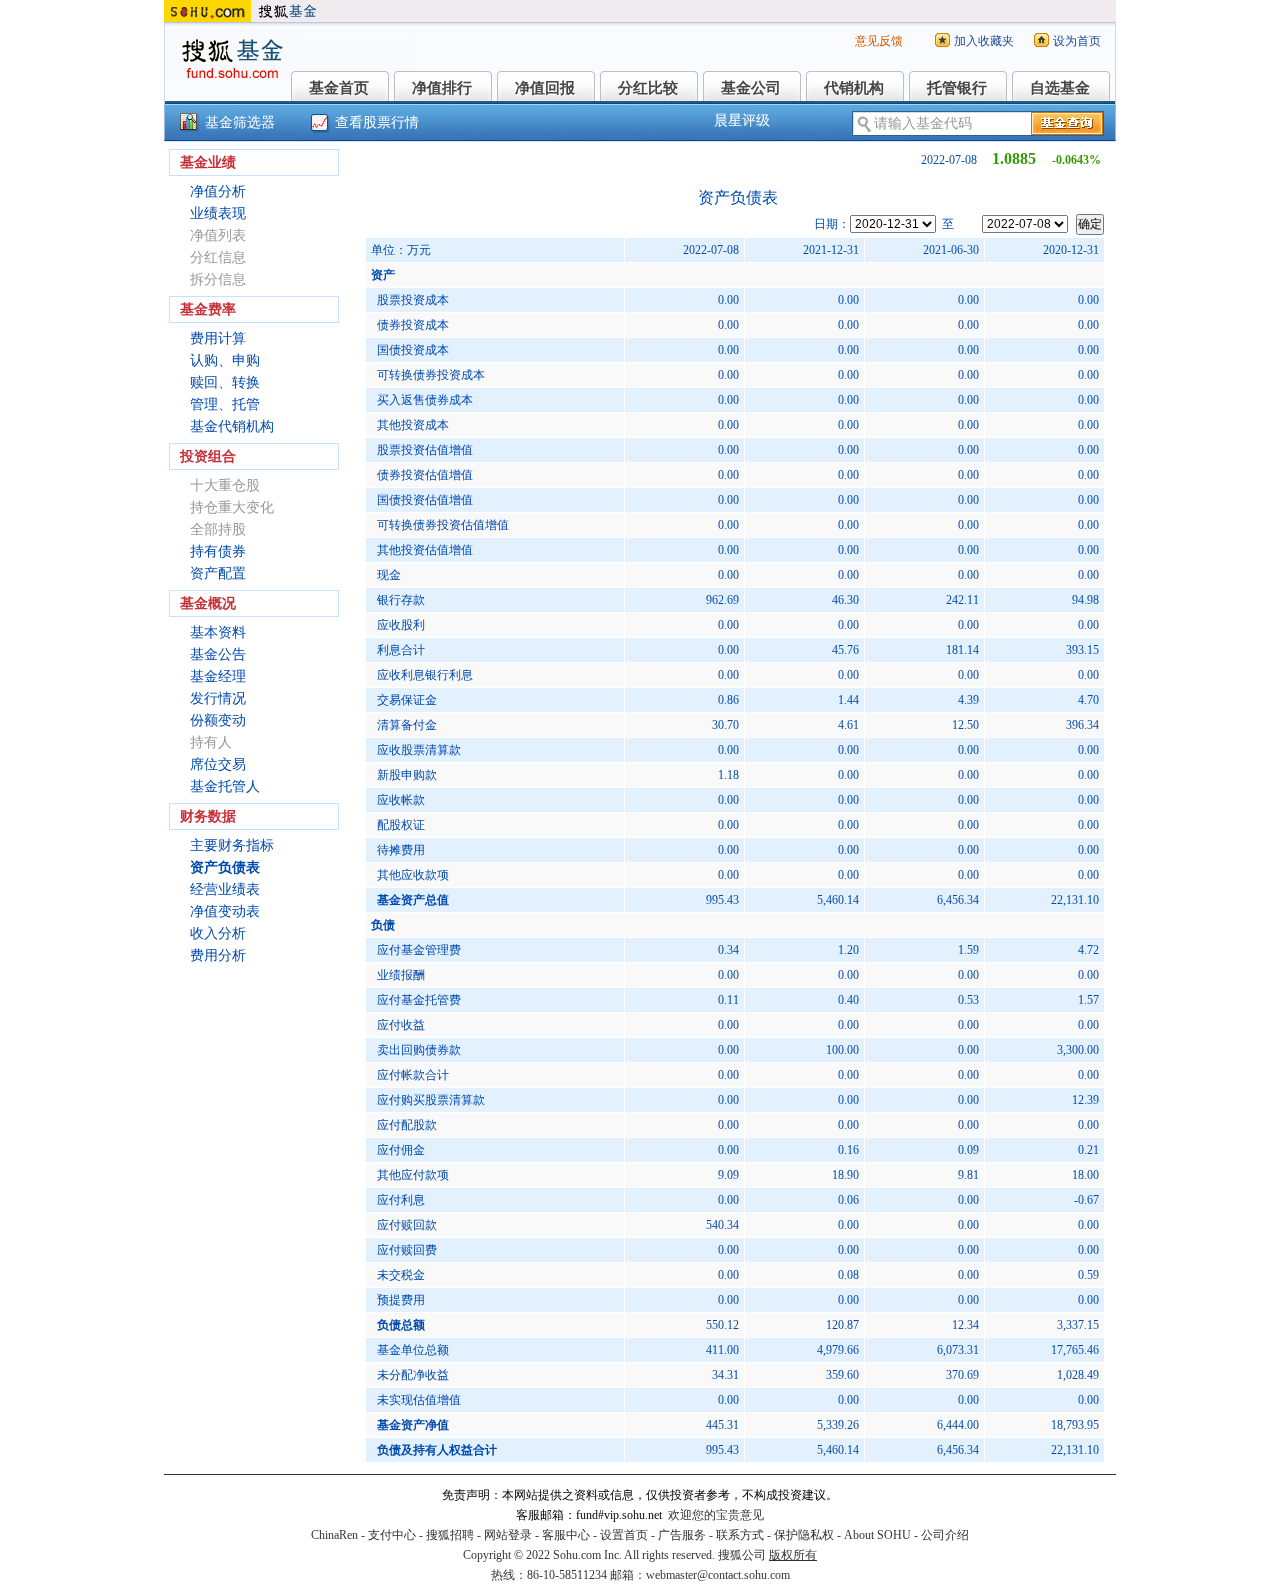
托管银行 (957, 88)
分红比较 (648, 88)
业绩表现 (218, 213)
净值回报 (545, 88)
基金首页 (339, 88)
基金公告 (218, 654)
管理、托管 (225, 404)
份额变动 (218, 720)
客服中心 (566, 1535)
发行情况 (218, 698)
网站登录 (508, 1535)
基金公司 (751, 88)
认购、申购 (225, 360)
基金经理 (218, 676)
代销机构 (854, 88)
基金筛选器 (240, 122)
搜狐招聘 (450, 1535)
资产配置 (218, 573)
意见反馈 (879, 41)
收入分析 (218, 933)
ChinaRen (334, 1535)
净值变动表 (225, 911)
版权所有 (793, 1555)
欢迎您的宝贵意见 (716, 1515)
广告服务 (682, 1535)
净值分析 (218, 191)
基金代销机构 (232, 426)
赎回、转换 (225, 382)
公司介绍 (945, 1535)
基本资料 (218, 632)
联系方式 (740, 1535)
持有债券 (218, 551)
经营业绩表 (225, 889)
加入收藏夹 (984, 41)
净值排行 (442, 88)
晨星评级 (742, 120)
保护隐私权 (804, 1535)
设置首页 (624, 1535)
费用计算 (218, 338)
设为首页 (1077, 41)
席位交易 (218, 764)
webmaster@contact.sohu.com (718, 1575)
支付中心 (392, 1535)
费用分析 (218, 955)
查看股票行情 (377, 122)
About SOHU (877, 1535)
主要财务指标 (232, 845)
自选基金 (1060, 88)
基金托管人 (225, 786)
